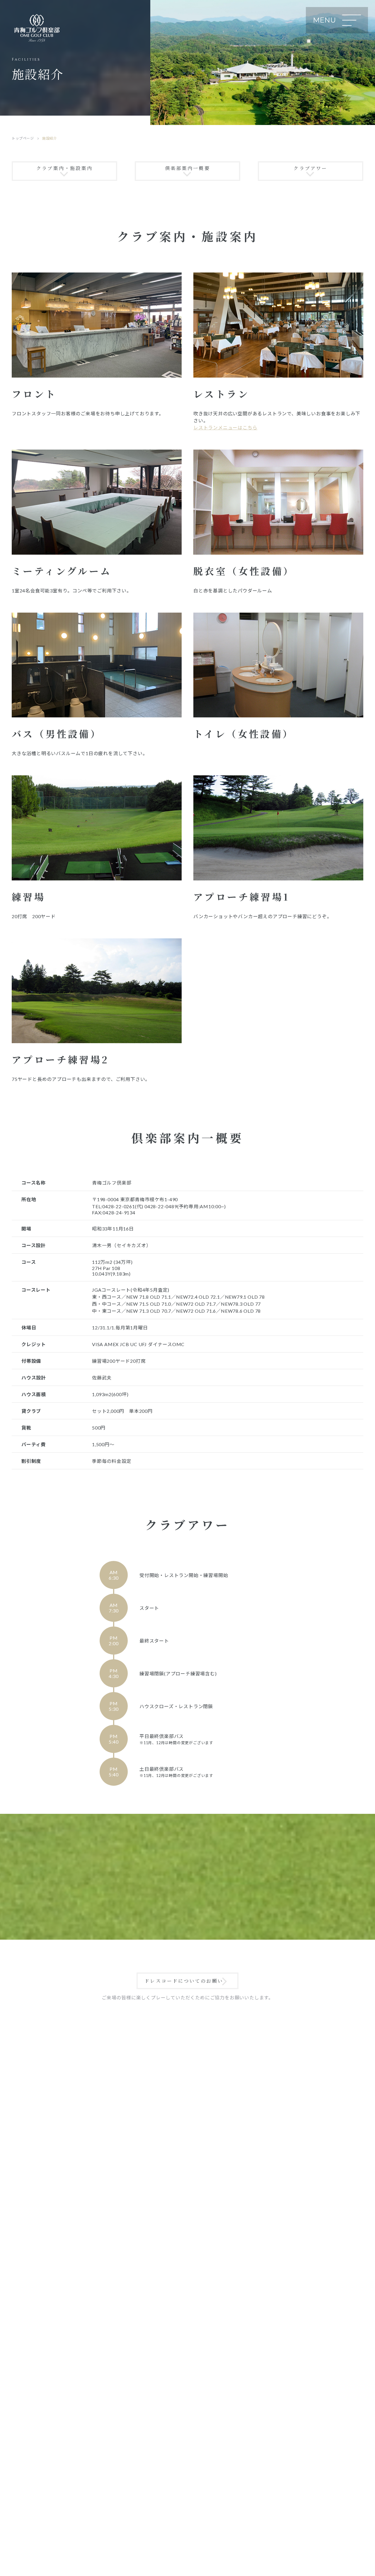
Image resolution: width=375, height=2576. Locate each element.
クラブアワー (310, 168)
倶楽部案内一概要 (187, 168)
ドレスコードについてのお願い (184, 1981)
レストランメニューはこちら (225, 427)
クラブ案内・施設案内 (64, 168)
